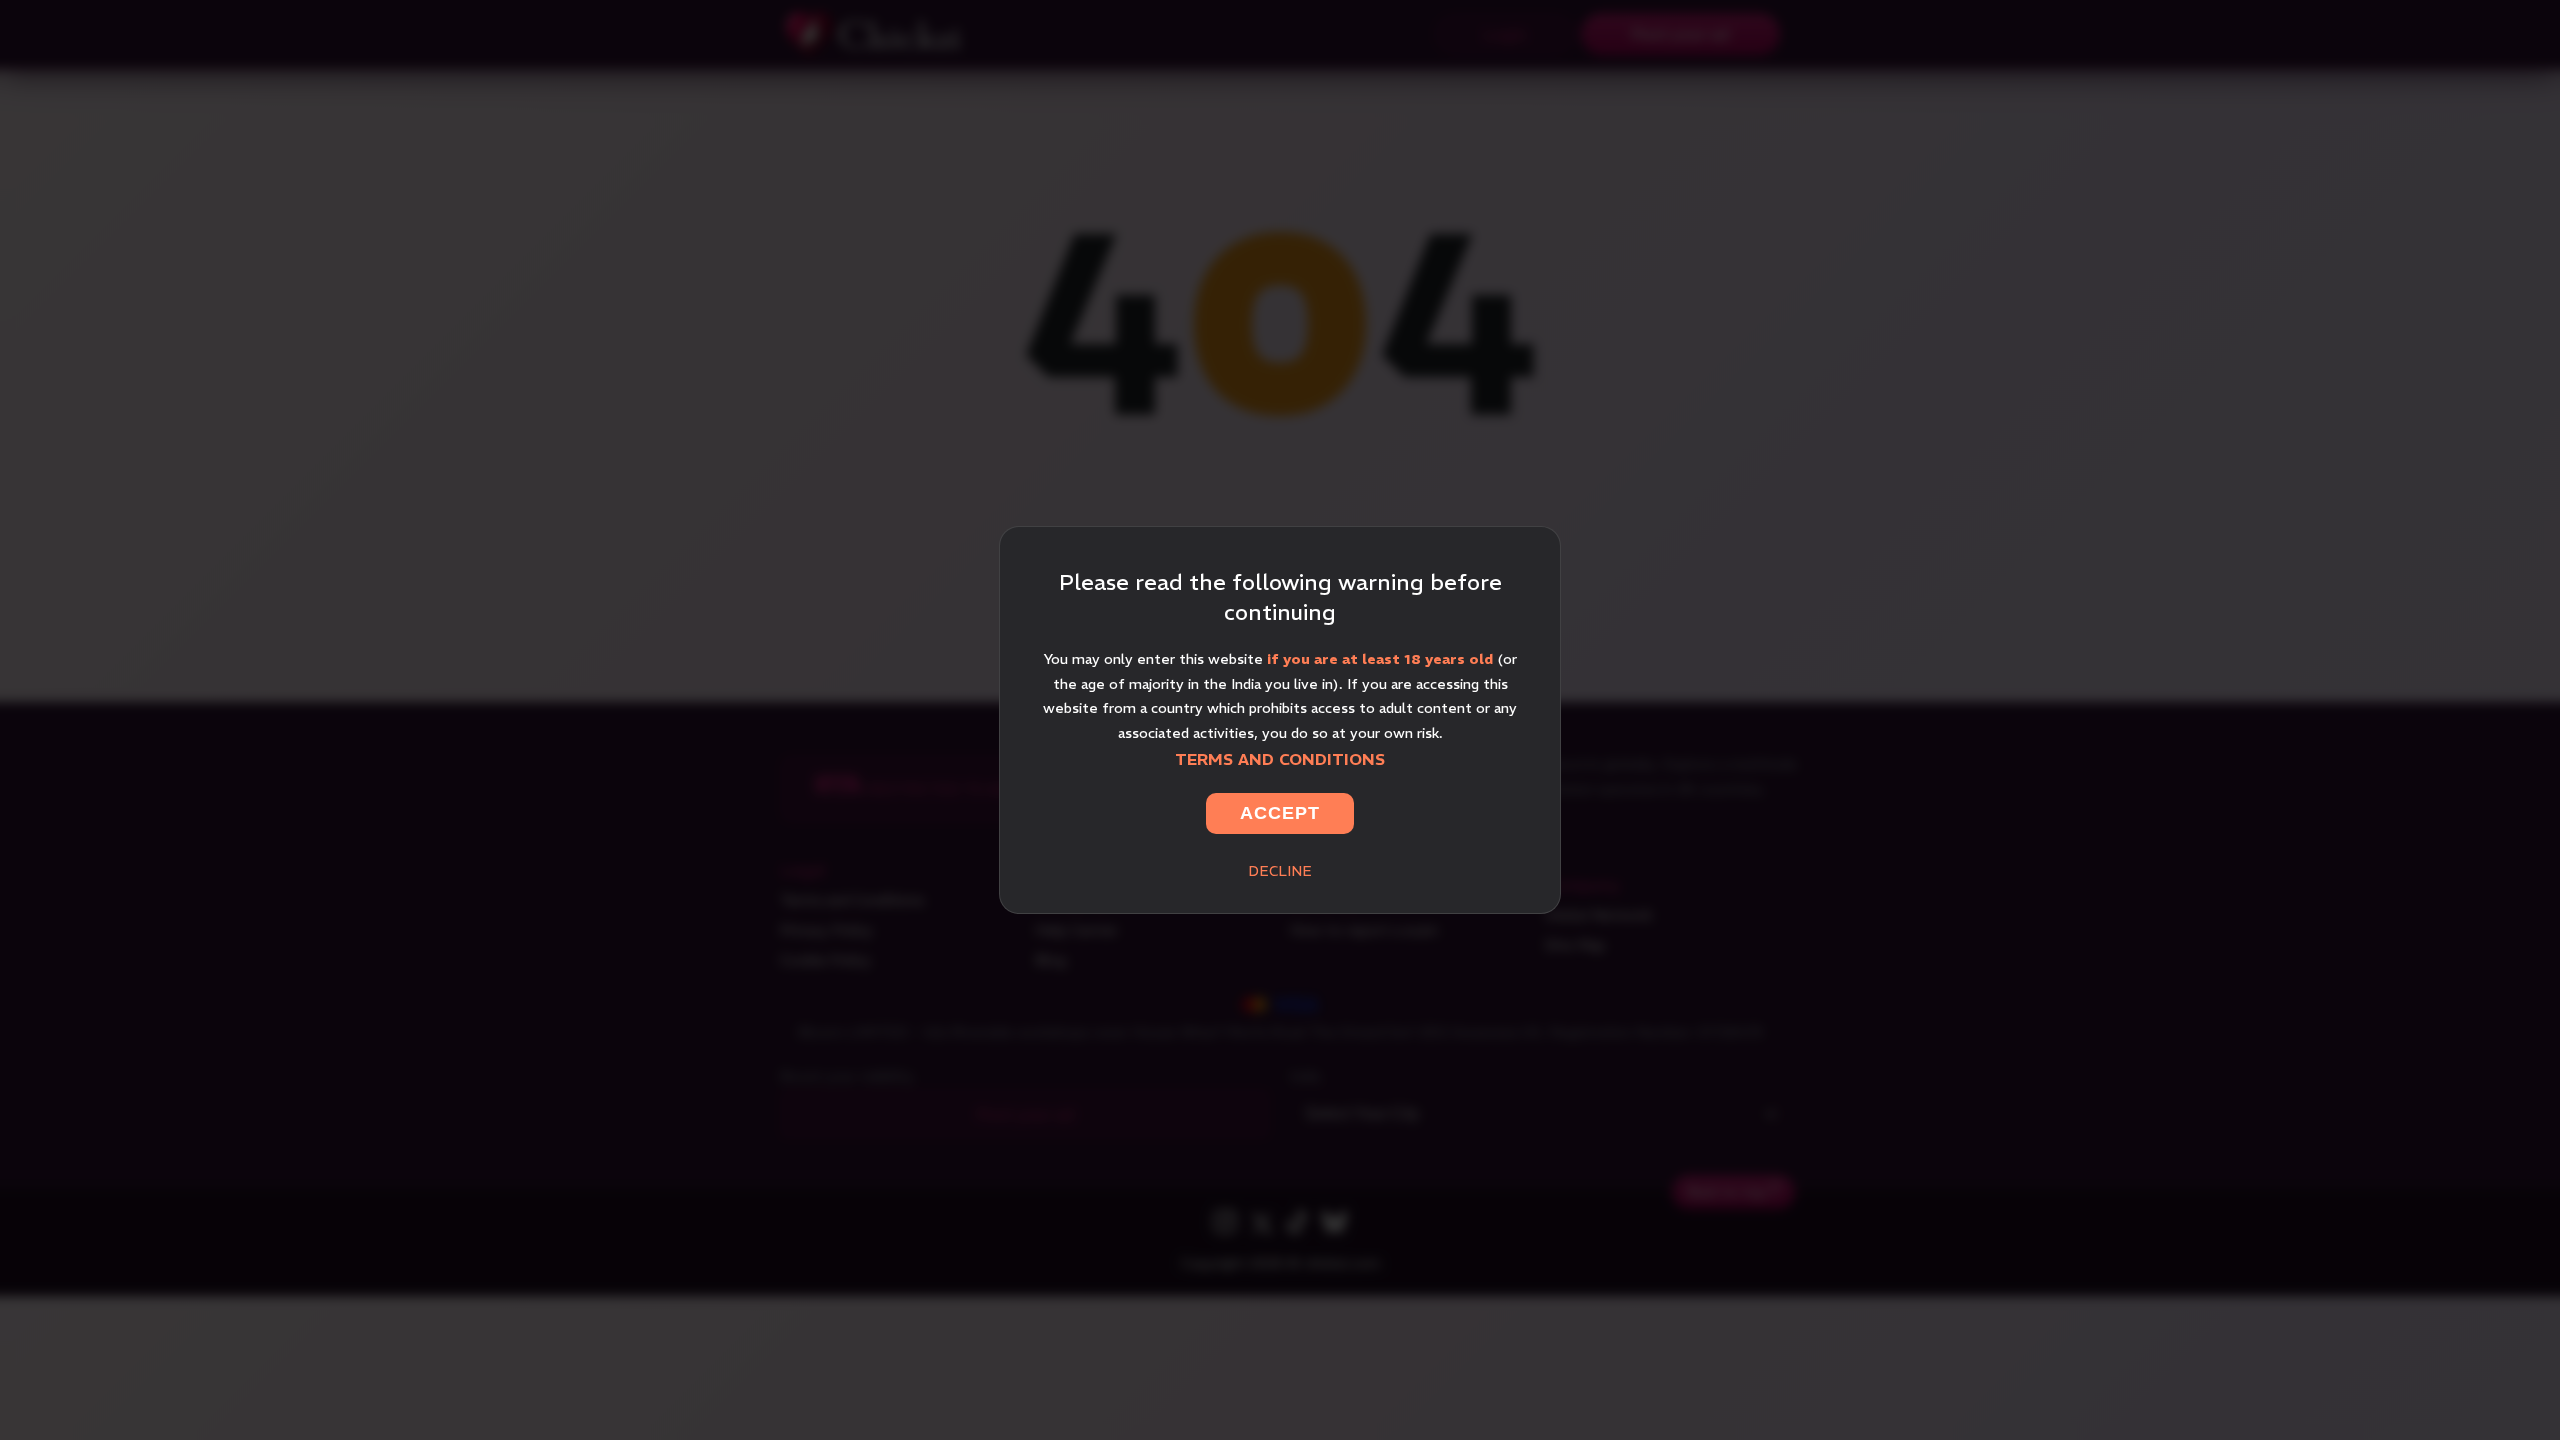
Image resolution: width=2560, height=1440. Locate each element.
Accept (1280, 813)
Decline (1280, 871)
